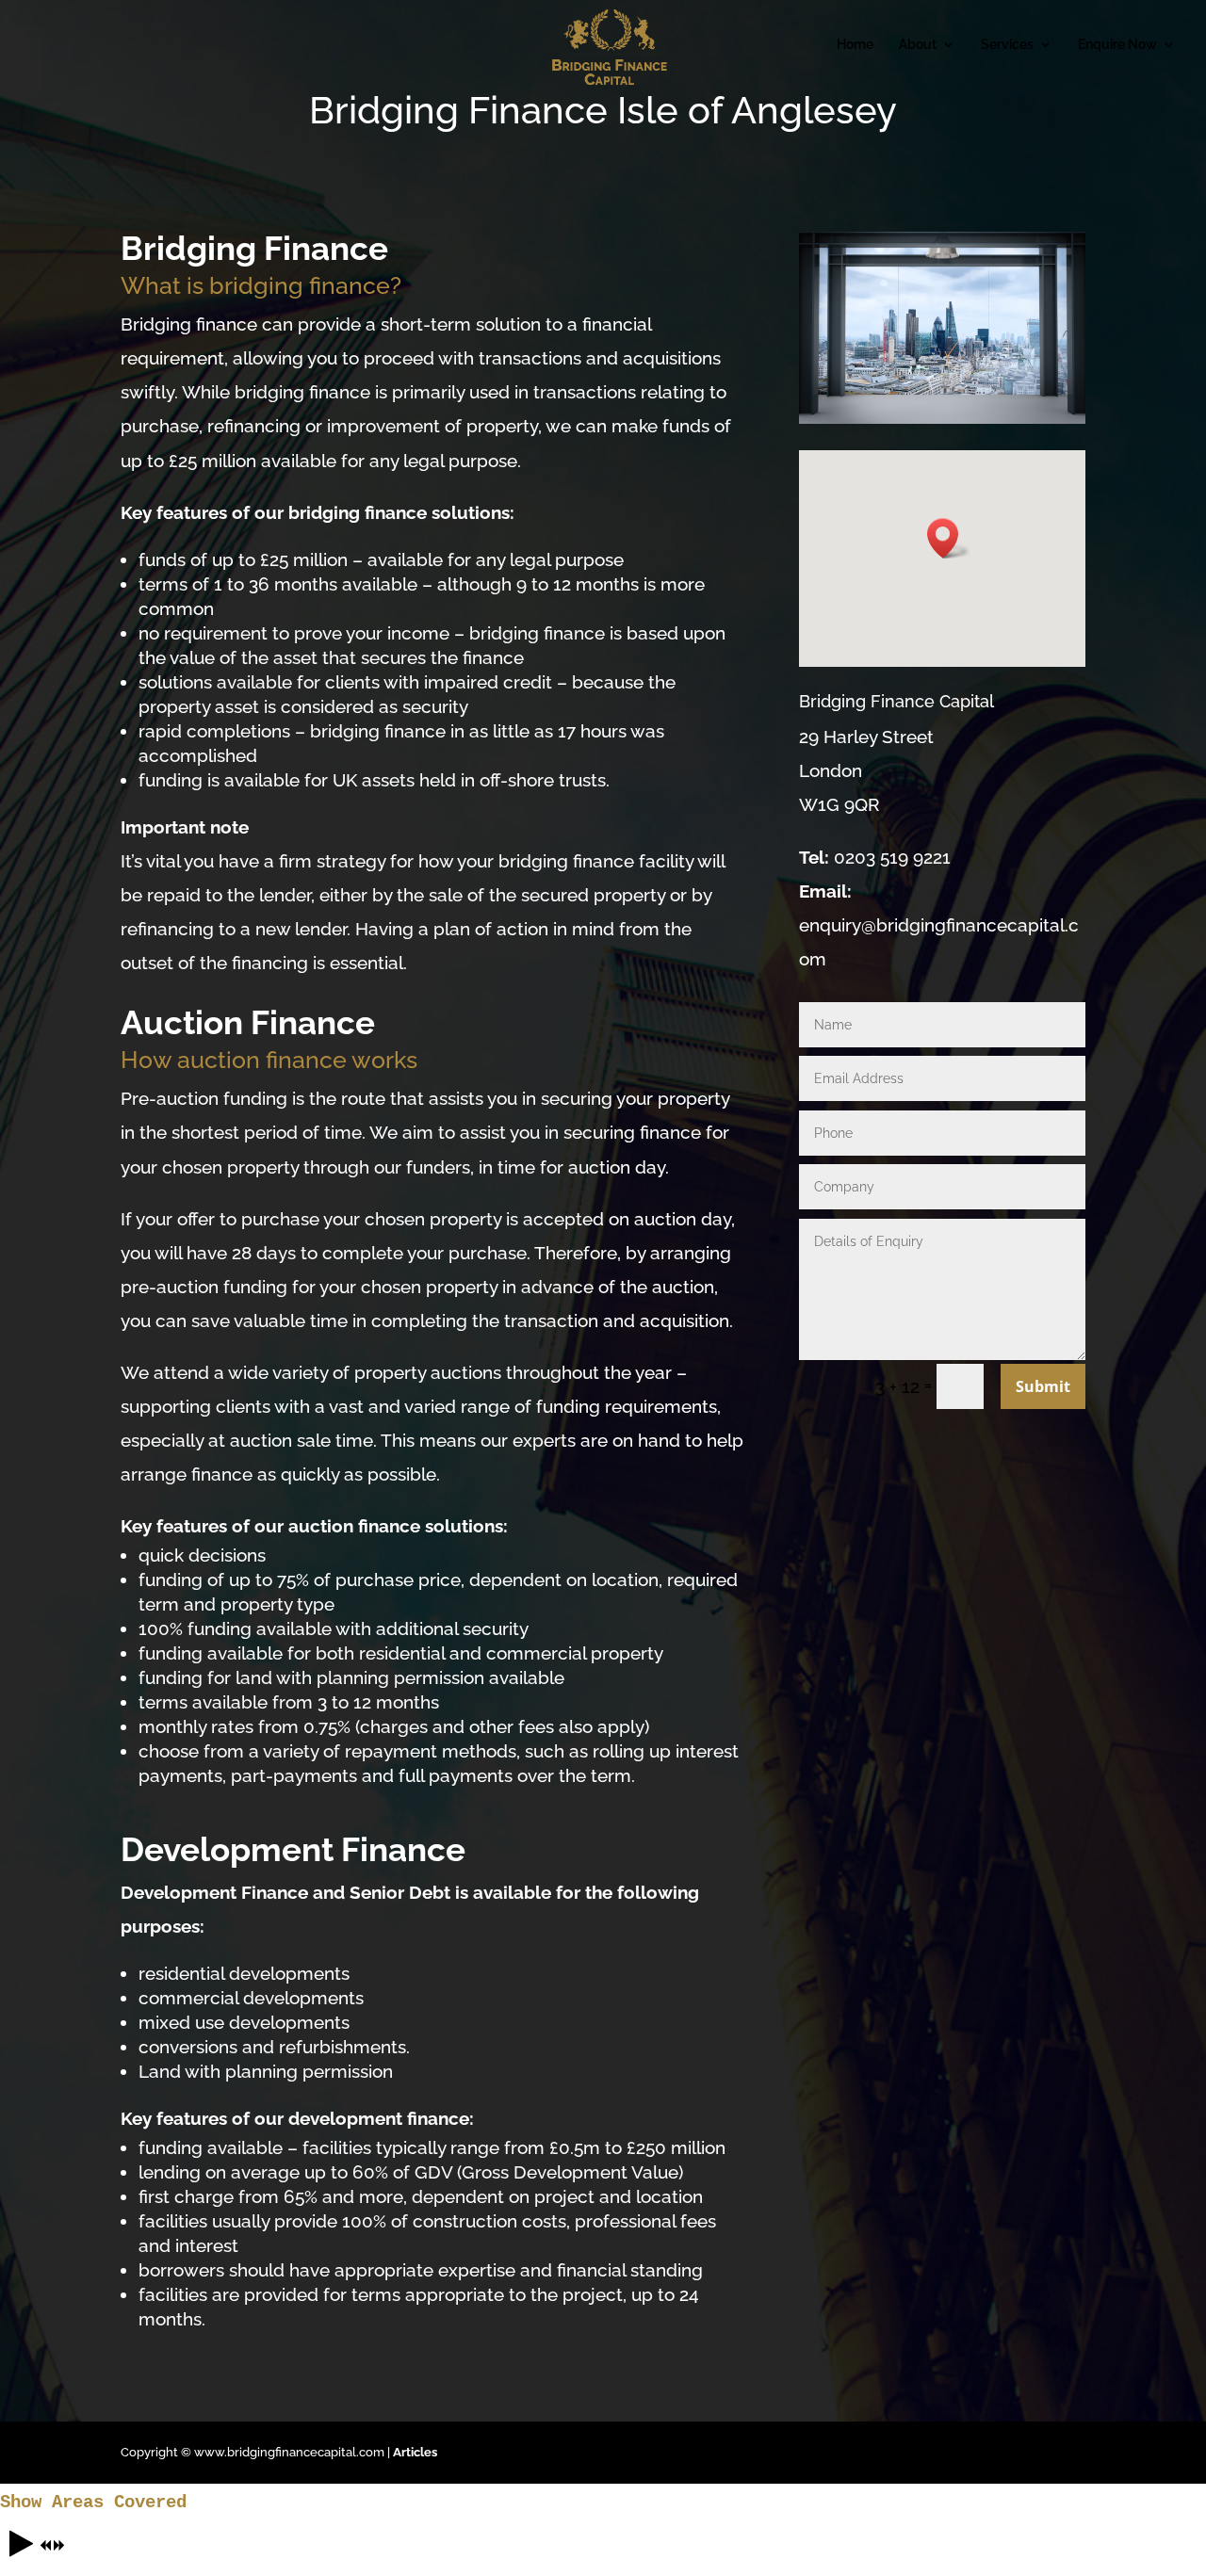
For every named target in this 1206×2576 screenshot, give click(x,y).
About (918, 45)
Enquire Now (1117, 45)
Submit (1043, 1386)
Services (1007, 45)
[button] (949, 538)
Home (855, 45)
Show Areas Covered (93, 2503)
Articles (415, 2452)
